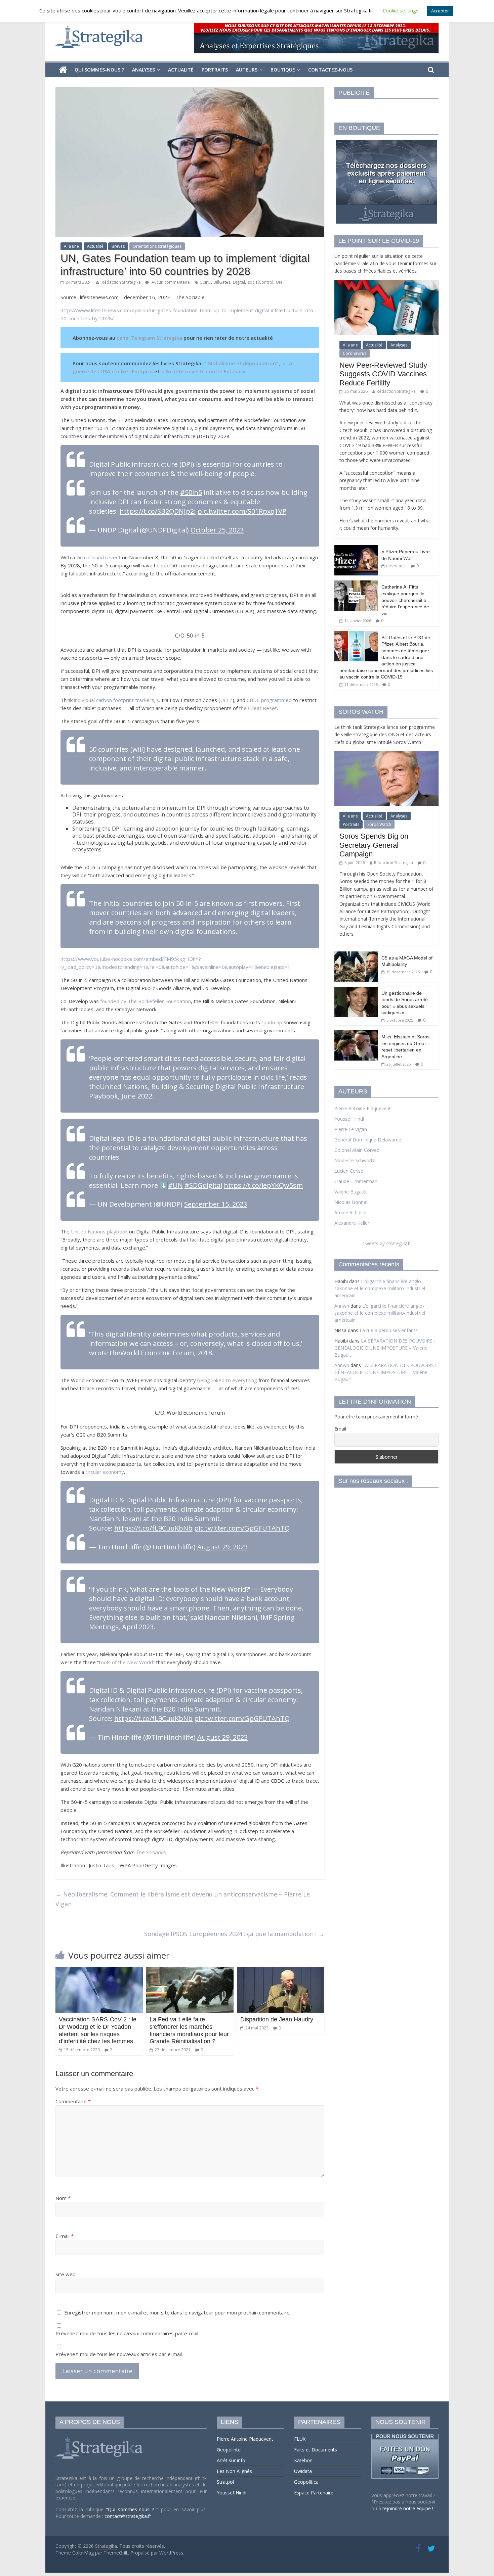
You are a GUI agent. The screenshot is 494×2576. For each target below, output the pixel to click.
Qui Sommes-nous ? (99, 70)
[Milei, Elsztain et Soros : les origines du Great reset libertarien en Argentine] (356, 1034)
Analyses (143, 70)
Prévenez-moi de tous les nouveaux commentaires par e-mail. (127, 2333)
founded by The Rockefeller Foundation (146, 1001)
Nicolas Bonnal (351, 1202)
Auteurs (247, 70)
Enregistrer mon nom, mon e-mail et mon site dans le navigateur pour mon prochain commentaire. (177, 2312)
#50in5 (191, 492)
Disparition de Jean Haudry (277, 2019)
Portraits (215, 70)
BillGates (222, 282)
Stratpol (225, 2482)
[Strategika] (63, 70)
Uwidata (303, 2471)
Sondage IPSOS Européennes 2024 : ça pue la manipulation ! (234, 1934)
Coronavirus (355, 353)
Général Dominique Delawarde (368, 1140)
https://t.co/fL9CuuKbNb (153, 1528)
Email (340, 1429)
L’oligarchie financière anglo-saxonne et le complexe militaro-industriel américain (380, 1288)
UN (279, 282)
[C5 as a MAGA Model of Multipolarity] (356, 955)
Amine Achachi (350, 1212)
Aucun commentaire (170, 282)
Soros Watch (379, 824)
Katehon (303, 2460)
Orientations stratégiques (157, 246)
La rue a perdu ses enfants (389, 1330)
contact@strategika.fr (128, 2516)
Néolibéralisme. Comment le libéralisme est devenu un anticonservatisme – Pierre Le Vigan (183, 1899)
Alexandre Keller (352, 1223)
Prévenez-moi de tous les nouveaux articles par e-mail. (119, 2354)
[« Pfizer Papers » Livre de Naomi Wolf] (356, 549)
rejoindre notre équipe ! (408, 2508)
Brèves (118, 246)
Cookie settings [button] (401, 10)
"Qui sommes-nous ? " (133, 2509)
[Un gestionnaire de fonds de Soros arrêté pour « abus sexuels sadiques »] (356, 990)
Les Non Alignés (234, 2471)
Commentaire (73, 2101)
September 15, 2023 (216, 1204)
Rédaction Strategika (122, 282)
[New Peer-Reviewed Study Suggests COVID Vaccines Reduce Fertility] (386, 284)
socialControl (260, 282)
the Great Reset (258, 708)
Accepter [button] (440, 11)
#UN (175, 1185)
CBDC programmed (269, 700)
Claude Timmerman (356, 1181)
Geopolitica (306, 2482)
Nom (63, 2198)
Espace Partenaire (314, 2493)
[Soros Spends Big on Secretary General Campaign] (386, 755)
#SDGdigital (203, 1185)
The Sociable (150, 1852)
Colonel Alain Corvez (357, 1150)
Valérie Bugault (351, 1192)
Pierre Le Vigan (351, 1129)
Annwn (342, 1306)
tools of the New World (126, 1662)
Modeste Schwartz (355, 1160)
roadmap (272, 1022)
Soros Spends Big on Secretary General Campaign (374, 845)
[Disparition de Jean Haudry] (281, 1971)
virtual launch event (98, 557)
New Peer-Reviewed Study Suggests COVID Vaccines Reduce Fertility (383, 374)
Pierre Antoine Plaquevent (363, 1108)
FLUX (300, 2439)
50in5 (205, 282)
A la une (71, 246)
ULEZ (226, 700)
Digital (239, 282)
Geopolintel (229, 2450)
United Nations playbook (99, 1231)
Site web (66, 2274)
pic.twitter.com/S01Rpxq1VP (242, 511)
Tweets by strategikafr (387, 1243)
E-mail (65, 2236)
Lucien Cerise (349, 1171)
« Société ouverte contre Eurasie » (203, 371)
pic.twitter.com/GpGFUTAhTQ (242, 1528)
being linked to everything (227, 1380)
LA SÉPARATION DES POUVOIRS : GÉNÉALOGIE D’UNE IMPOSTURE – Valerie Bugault (385, 1348)
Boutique (283, 70)
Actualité (181, 70)
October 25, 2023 (217, 530)
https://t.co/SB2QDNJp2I (158, 511)
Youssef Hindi (349, 1119)
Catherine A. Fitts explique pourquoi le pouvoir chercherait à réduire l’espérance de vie (405, 600)
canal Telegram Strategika (149, 338)
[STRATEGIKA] (100, 2437)
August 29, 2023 (222, 1547)
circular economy (105, 1472)
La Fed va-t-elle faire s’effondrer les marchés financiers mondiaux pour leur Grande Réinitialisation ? (189, 2030)
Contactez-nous (330, 70)
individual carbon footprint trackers (114, 700)
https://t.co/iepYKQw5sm (263, 1185)
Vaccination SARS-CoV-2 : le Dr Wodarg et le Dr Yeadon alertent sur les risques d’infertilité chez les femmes (98, 2030)
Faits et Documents (316, 2450)
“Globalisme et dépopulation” (242, 363)
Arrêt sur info (231, 2460)
